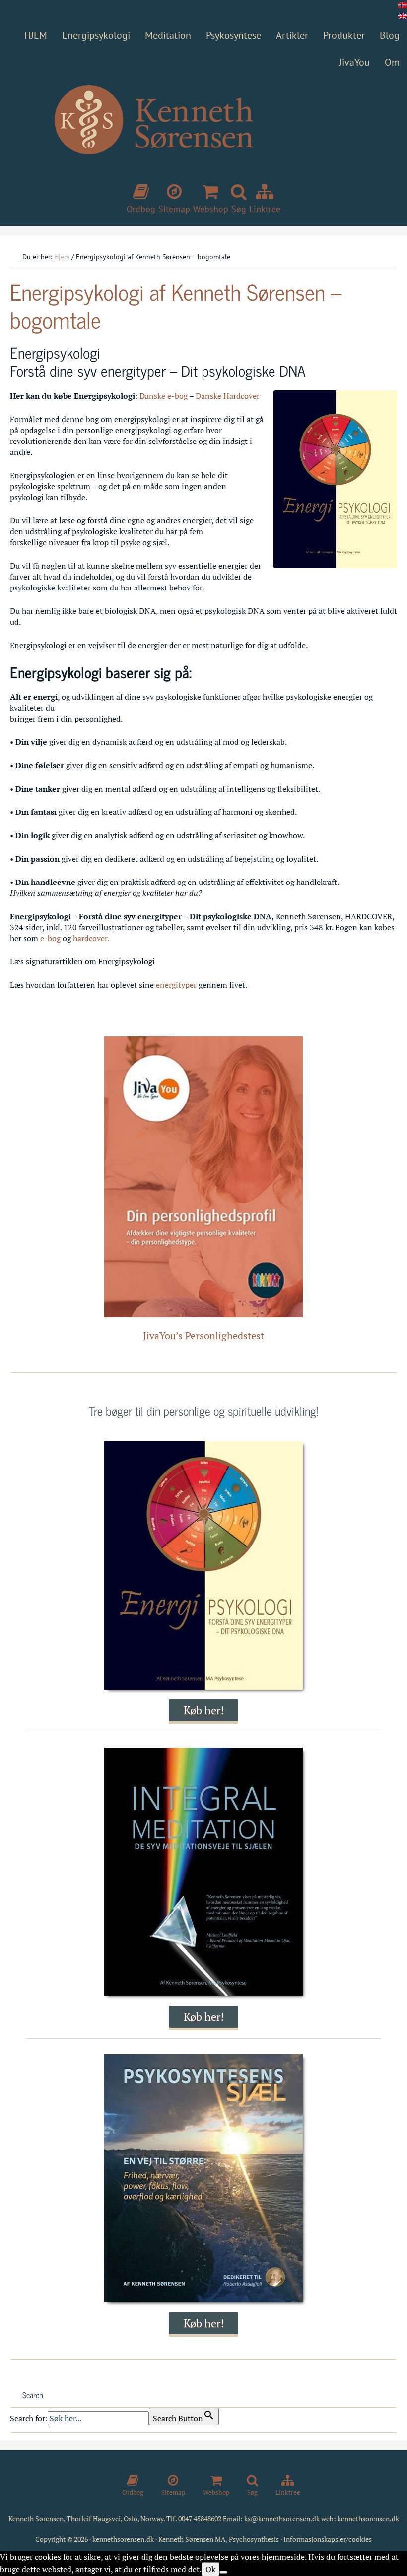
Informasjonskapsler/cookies (328, 2539)
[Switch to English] (403, 16)
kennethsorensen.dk (368, 2519)
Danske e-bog (164, 396)
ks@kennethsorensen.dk (282, 2519)
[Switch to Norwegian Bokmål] (403, 5)
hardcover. (91, 938)
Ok (210, 2569)
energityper (177, 985)
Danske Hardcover (228, 396)
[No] (223, 2572)
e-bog (49, 938)
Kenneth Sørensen (203, 138)
